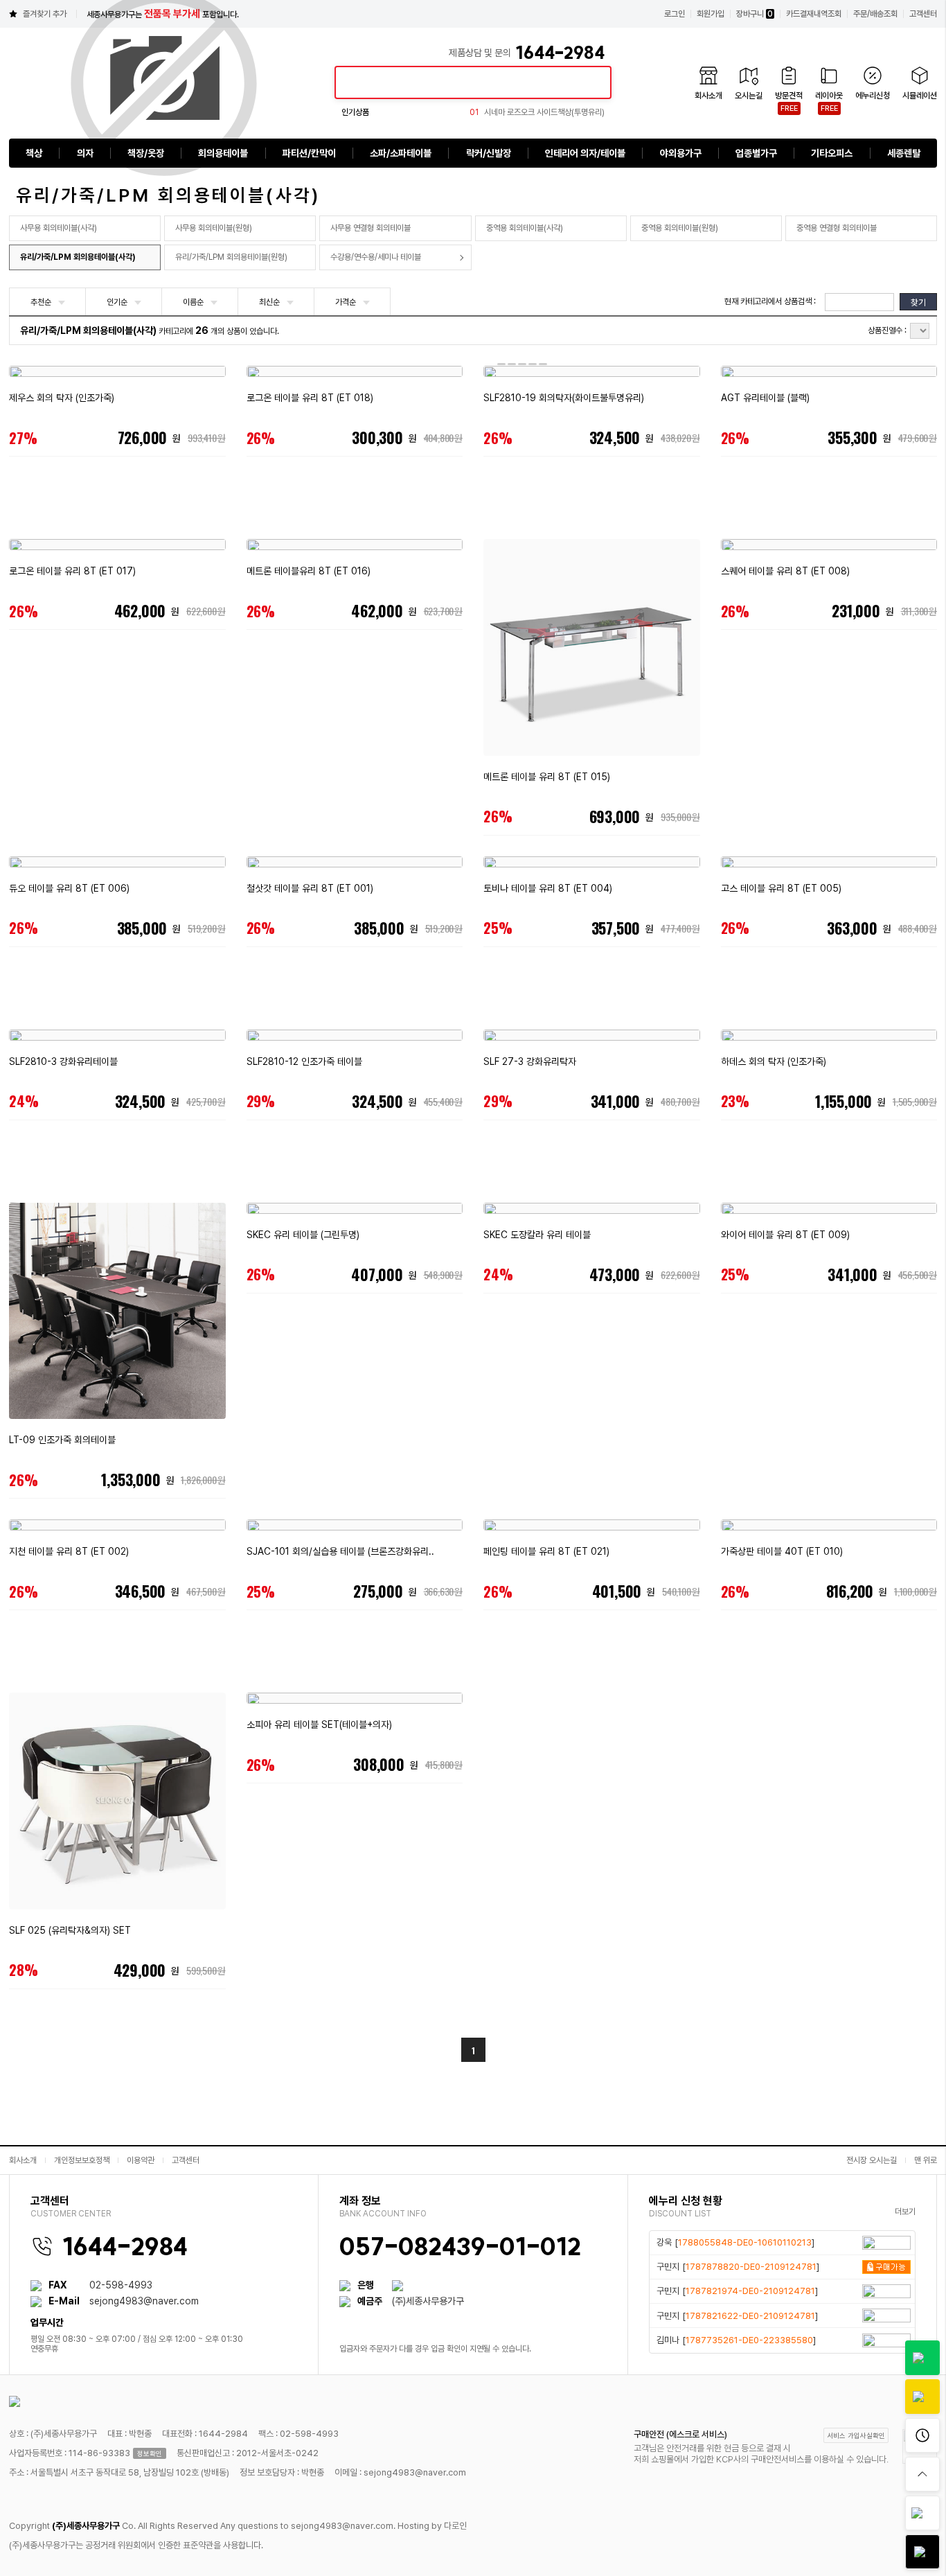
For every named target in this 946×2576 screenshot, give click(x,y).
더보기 (905, 2212)
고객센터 (923, 14)
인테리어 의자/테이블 (585, 153)
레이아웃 (829, 96)
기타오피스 (832, 153)
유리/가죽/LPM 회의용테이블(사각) (78, 257)
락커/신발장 (489, 153)
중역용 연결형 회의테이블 (837, 228)
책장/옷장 (146, 153)
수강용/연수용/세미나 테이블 (376, 257)
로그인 (675, 14)
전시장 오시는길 (872, 2160)
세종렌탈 (904, 153)
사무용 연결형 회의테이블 (371, 228)
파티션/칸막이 (309, 153)
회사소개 (708, 96)
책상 (34, 153)
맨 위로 (926, 2160)
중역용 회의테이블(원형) (680, 228)
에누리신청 (873, 96)
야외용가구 (681, 153)
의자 (85, 153)
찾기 (918, 302)
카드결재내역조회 (814, 14)
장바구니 (755, 14)
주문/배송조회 (875, 14)
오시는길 (749, 96)
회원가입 (711, 14)
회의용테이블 (223, 153)
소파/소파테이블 (401, 153)
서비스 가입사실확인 (856, 2435)
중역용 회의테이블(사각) (525, 228)
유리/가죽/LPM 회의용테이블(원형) (231, 257)
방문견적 (789, 96)
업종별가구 (756, 153)
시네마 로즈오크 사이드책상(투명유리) (537, 112)
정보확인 (150, 2453)
